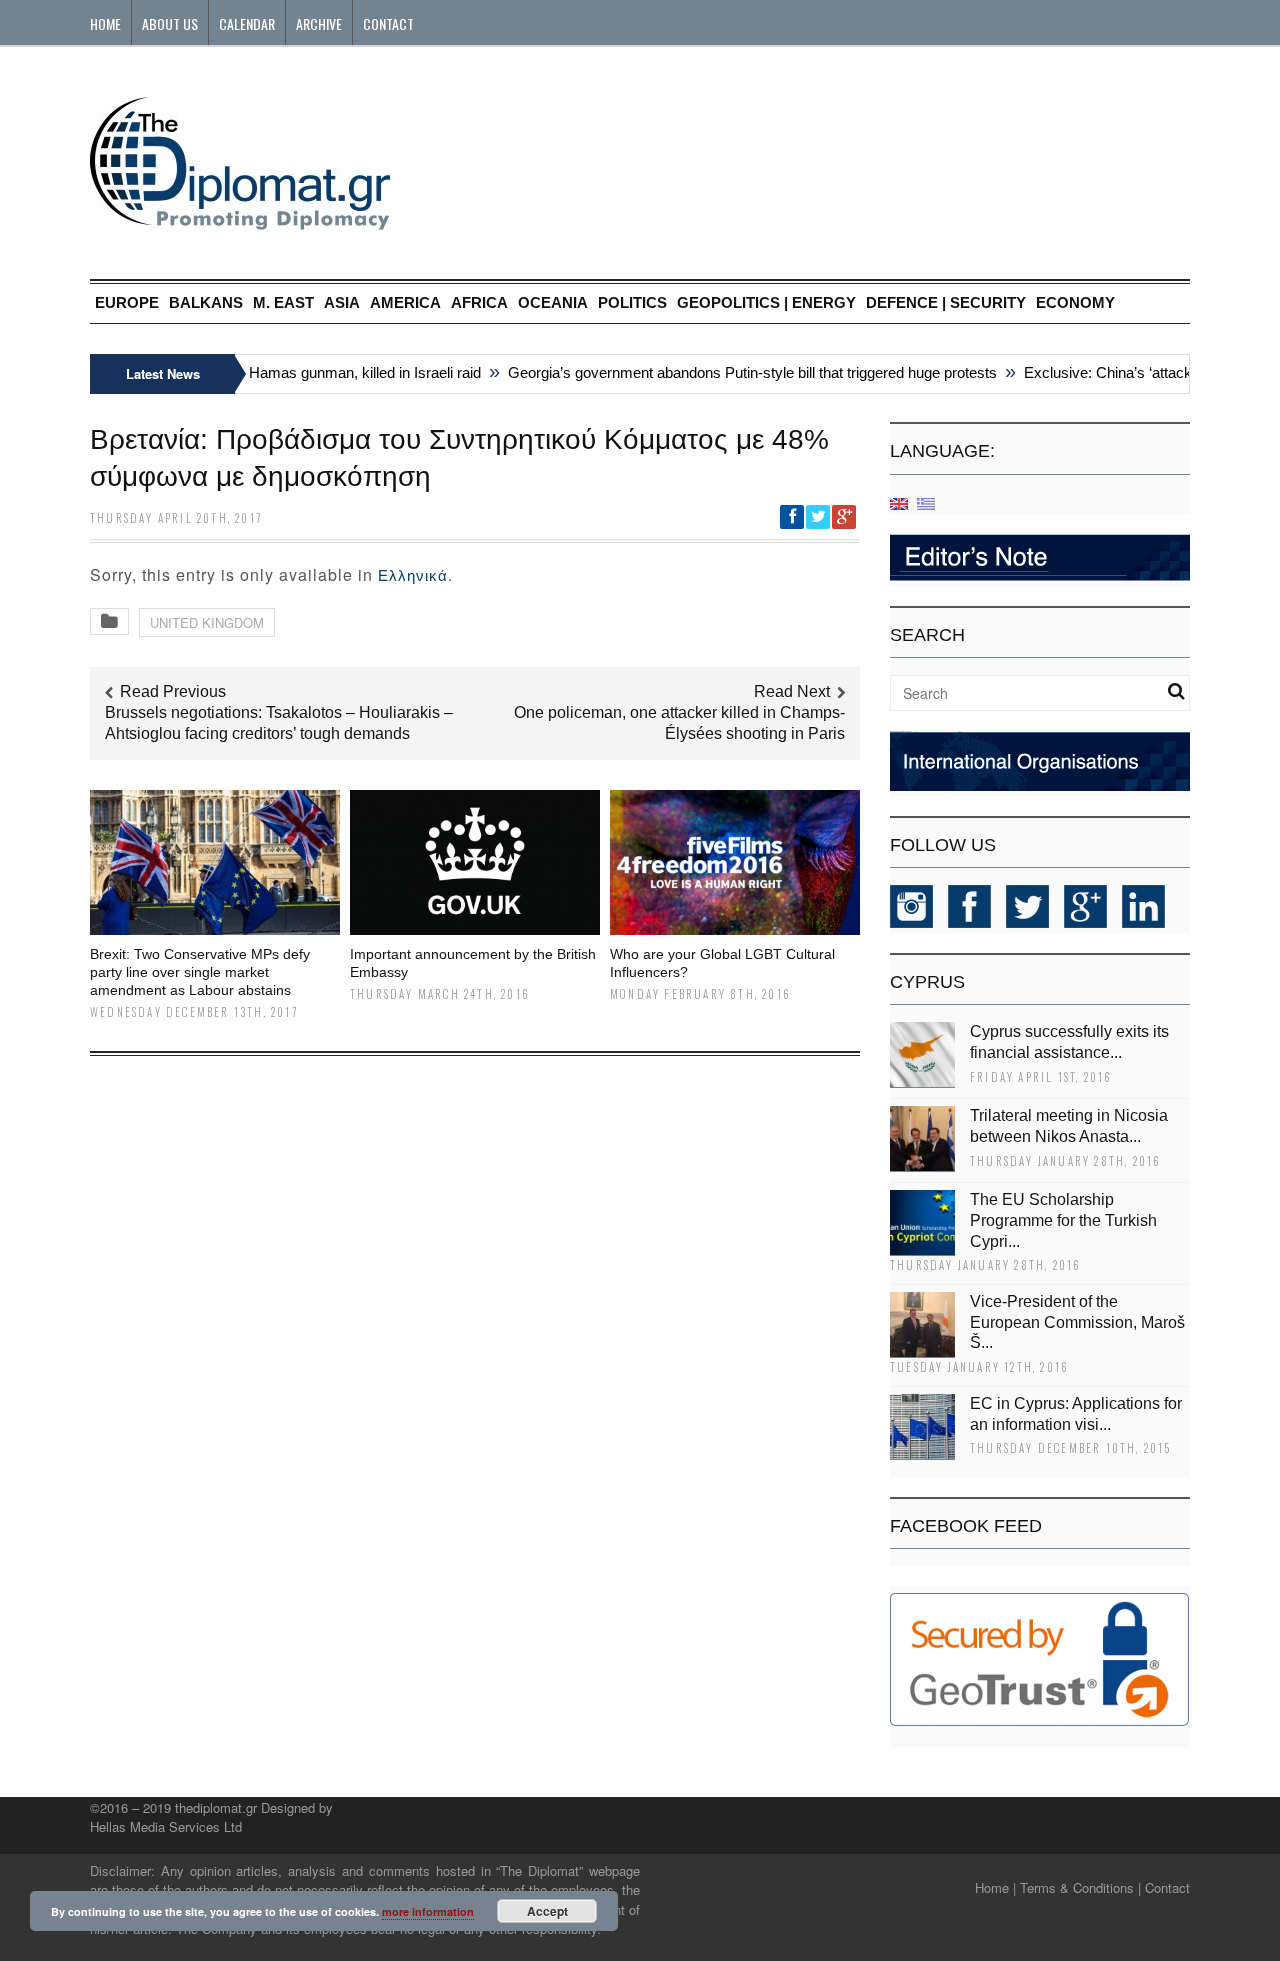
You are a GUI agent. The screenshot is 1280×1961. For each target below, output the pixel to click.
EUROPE (127, 302)
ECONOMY (1075, 302)
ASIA (342, 302)
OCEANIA (553, 302)
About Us (170, 23)
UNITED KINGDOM (207, 622)
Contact (388, 23)
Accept (547, 1911)
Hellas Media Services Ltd (166, 1826)
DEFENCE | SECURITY (946, 302)
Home (105, 23)
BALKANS (206, 302)
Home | (995, 1887)
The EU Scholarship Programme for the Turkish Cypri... (1063, 1220)
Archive (319, 23)
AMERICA (405, 302)
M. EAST (283, 302)
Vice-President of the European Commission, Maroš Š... (1077, 1322)
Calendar (247, 23)
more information (428, 1911)
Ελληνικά (413, 575)
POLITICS (632, 302)
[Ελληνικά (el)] (926, 502)
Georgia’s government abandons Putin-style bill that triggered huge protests (736, 372)
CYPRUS (927, 982)
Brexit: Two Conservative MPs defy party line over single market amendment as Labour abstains (200, 972)
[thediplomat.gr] (240, 220)
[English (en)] (899, 502)
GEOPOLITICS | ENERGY (766, 302)
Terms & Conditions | (1080, 1887)
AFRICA (479, 302)
